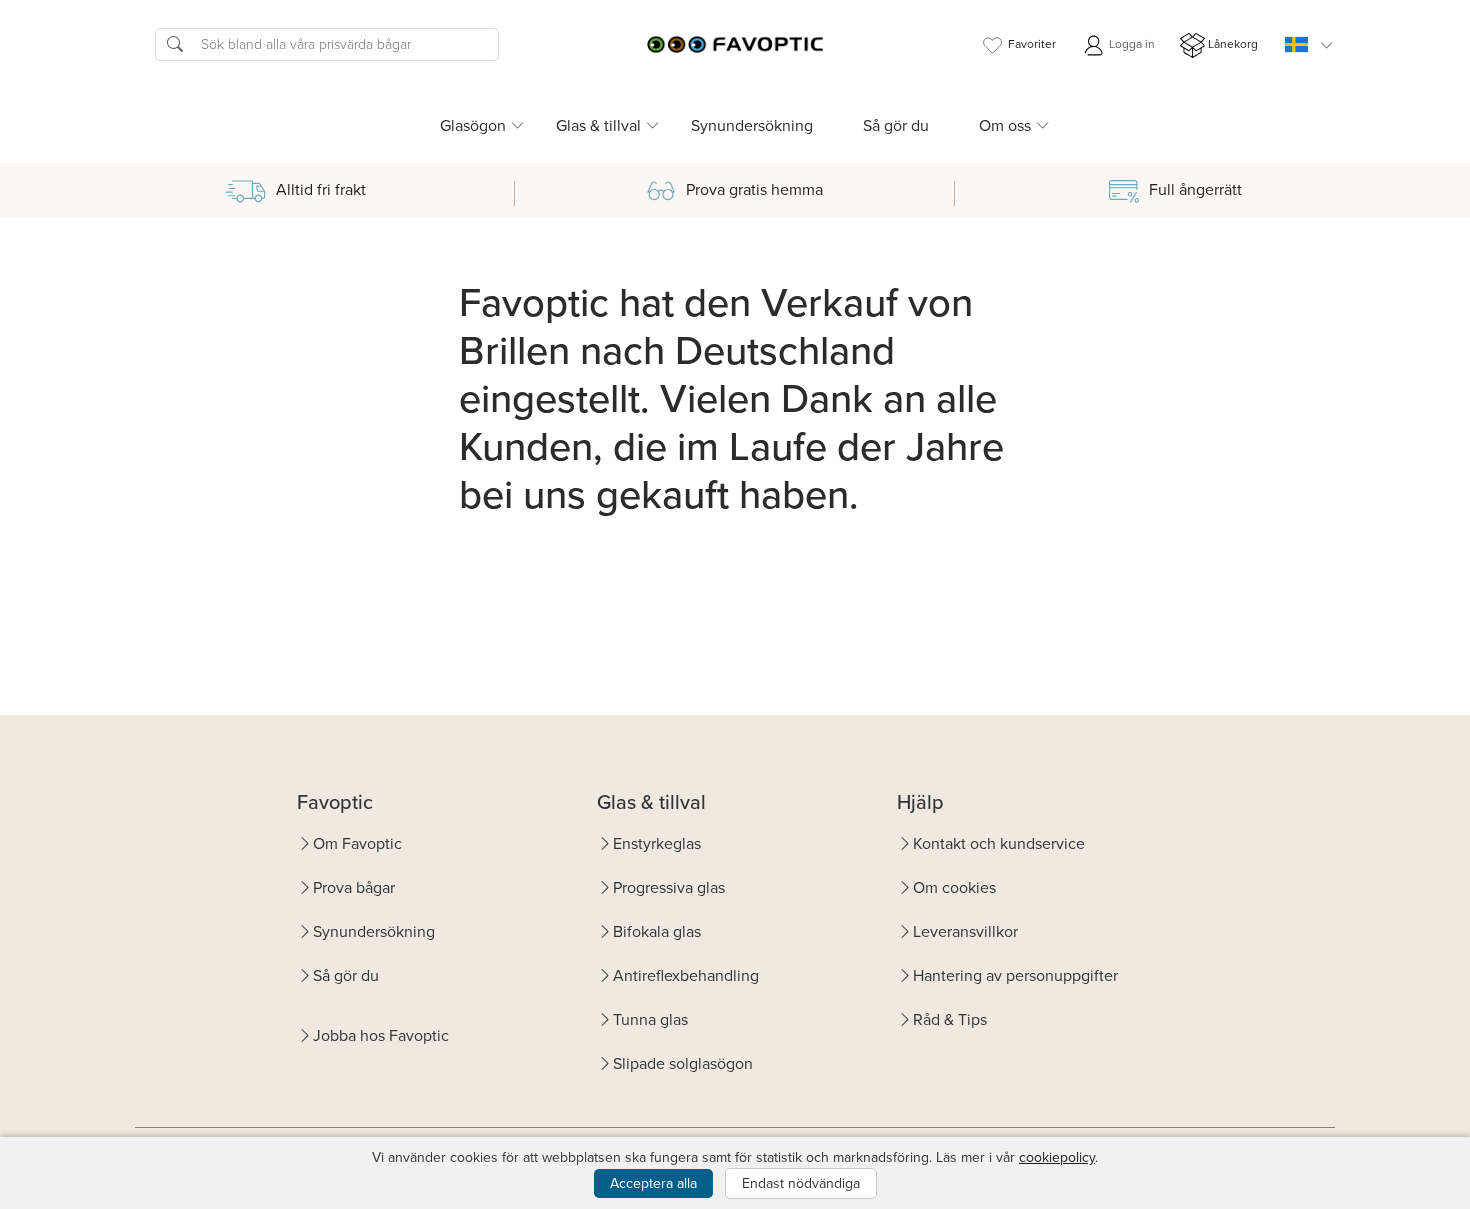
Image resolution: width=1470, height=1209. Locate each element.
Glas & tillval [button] (598, 125)
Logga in (1130, 44)
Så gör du (896, 125)
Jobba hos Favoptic (381, 1035)
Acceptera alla (653, 1183)
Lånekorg (1233, 44)
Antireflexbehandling (686, 975)
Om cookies (954, 887)
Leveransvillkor (965, 931)
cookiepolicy (1057, 1157)
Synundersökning (752, 125)
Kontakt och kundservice (999, 843)
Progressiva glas (669, 887)
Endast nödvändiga (801, 1183)
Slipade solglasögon (683, 1063)
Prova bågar (354, 887)
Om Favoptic (357, 843)
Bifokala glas (657, 931)
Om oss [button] (1005, 125)
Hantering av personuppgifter (1015, 975)
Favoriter (1032, 44)
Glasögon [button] (473, 125)
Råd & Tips (950, 1019)
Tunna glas (650, 1019)
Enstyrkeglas (657, 843)
